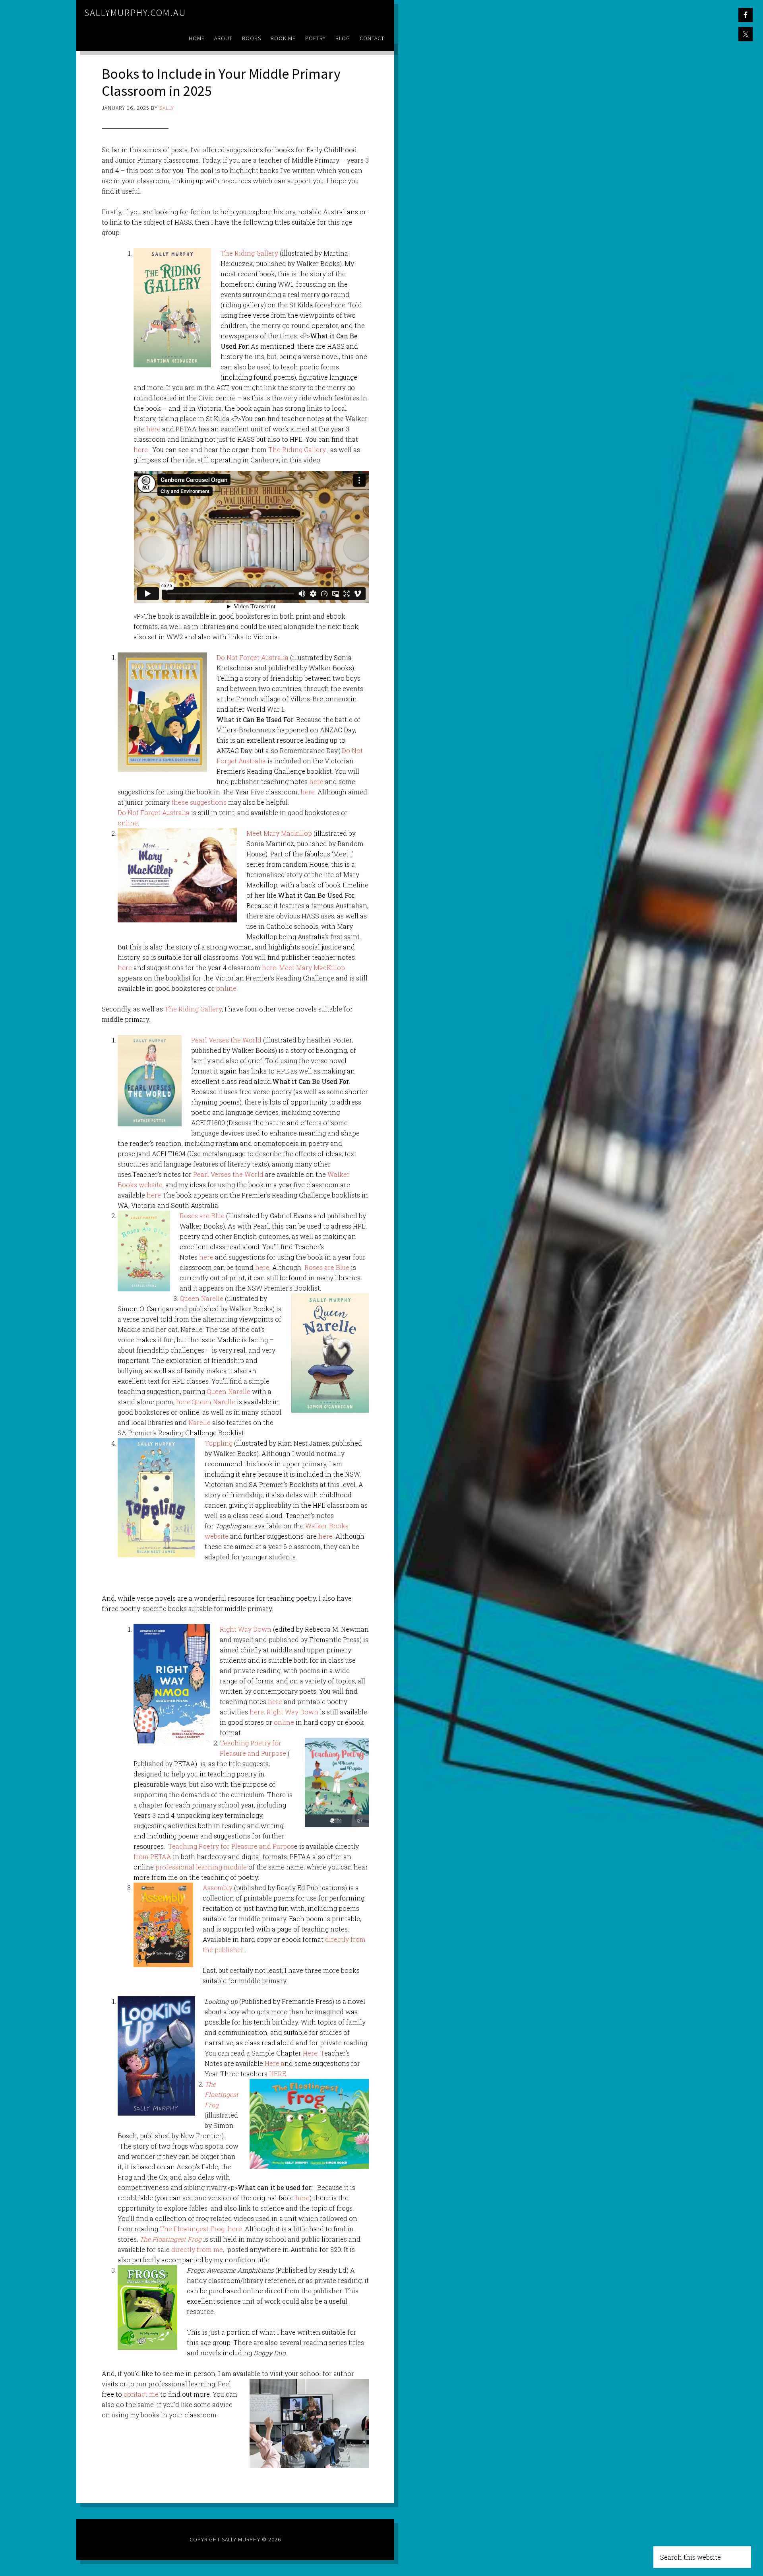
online (128, 823)
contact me (141, 2394)
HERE (278, 2074)
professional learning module (201, 1867)
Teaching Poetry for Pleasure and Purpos (230, 1846)
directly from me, (198, 2249)
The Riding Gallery (249, 253)
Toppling (219, 1443)
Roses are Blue (202, 1216)
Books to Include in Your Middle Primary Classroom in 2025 (221, 82)
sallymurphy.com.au (135, 13)
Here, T (314, 2053)
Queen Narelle (201, 1298)
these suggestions (199, 802)
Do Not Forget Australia (253, 657)
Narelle (199, 1422)
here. (308, 792)
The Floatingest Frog (192, 2229)
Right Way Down (246, 1629)
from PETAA (152, 1857)
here (153, 429)
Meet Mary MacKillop (312, 968)
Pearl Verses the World (226, 1040)
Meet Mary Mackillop (279, 833)
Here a (275, 2063)
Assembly (218, 1888)
